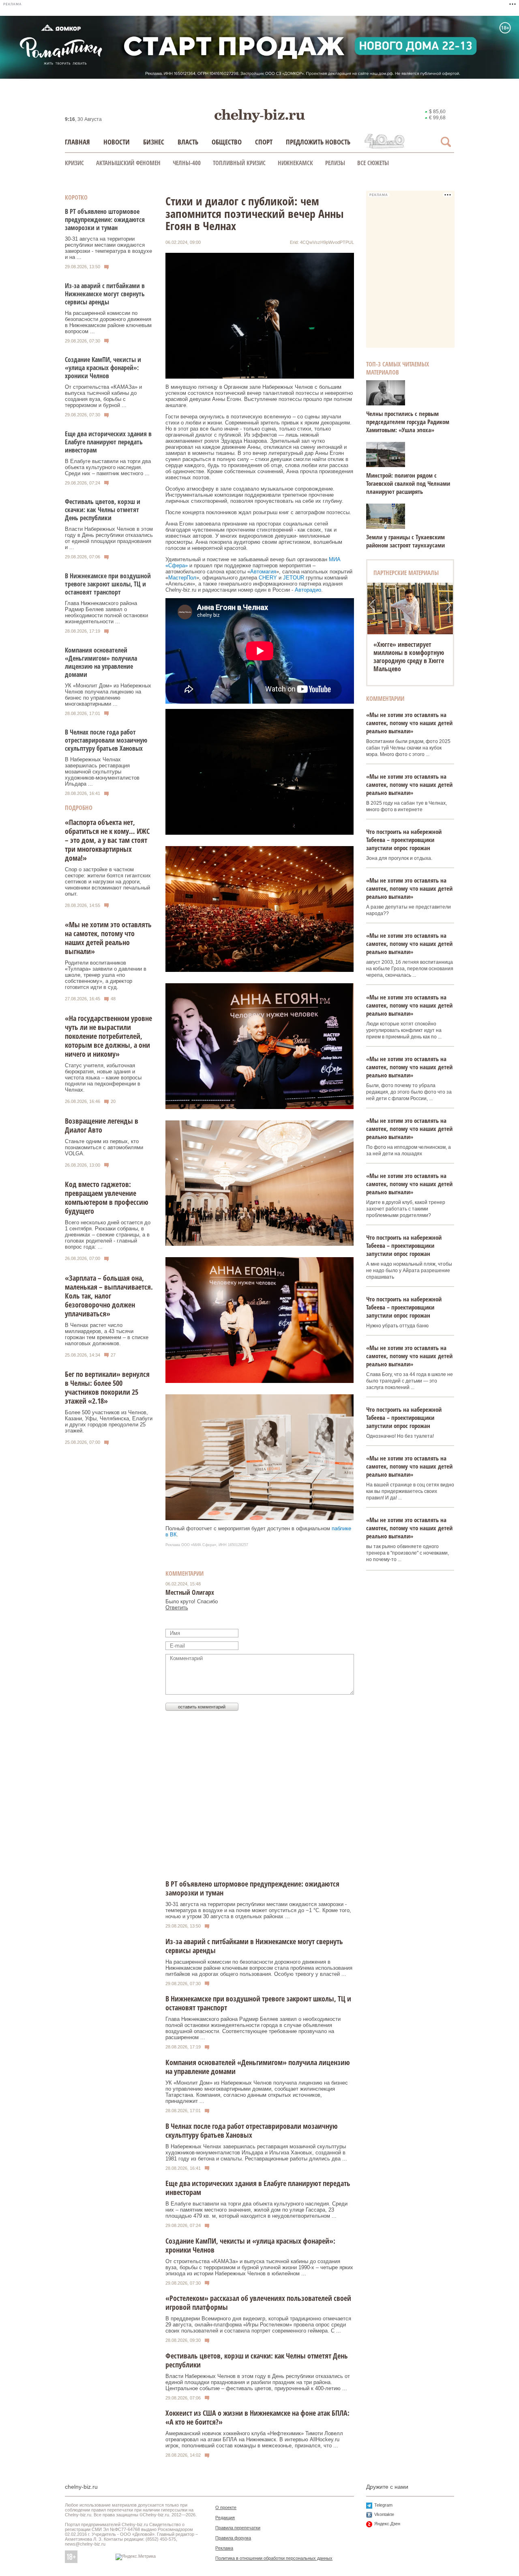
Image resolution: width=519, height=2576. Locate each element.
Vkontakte (384, 2514)
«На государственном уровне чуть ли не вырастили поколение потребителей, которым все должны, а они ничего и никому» (108, 1036)
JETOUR (294, 578)
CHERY (268, 578)
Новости (117, 142)
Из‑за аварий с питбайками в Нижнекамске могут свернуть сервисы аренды (105, 294)
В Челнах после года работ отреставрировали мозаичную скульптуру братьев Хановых (106, 740)
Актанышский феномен (128, 163)
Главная (77, 142)
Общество (227, 142)
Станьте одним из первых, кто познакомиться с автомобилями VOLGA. (104, 1147)
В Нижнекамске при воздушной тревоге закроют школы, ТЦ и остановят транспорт (108, 584)
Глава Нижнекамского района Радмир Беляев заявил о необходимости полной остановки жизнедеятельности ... (106, 612)
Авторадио (308, 590)
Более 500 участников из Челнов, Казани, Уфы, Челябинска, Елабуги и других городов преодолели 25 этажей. (109, 1422)
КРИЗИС (74, 163)
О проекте (226, 2507)
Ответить (177, 1608)
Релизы (335, 163)
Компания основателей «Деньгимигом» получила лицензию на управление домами (101, 662)
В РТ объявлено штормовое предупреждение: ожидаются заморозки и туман (105, 220)
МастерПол (182, 578)
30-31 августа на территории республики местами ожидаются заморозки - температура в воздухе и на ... (108, 248)
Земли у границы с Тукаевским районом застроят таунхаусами (405, 541)
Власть (188, 142)
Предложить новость (318, 142)
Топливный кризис (239, 163)
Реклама (224, 2548)
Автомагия (263, 572)
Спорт (264, 142)
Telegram (383, 2505)
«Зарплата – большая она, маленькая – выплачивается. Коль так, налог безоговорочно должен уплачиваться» (109, 1296)
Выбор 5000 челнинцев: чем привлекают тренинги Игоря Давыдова (409, 653)
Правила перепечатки (238, 2528)
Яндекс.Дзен (387, 2524)
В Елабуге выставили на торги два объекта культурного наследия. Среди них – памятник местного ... (108, 467)
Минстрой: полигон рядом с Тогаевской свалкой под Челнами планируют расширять (408, 483)
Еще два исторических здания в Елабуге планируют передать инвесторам (108, 442)
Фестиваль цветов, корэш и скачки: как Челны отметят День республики (103, 510)
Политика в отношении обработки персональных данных (274, 2558)
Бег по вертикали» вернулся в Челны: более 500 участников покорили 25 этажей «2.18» (107, 1387)
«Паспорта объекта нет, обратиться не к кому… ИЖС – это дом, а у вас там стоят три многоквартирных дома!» (107, 840)
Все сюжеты (373, 163)
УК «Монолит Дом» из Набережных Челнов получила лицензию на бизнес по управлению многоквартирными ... (108, 695)
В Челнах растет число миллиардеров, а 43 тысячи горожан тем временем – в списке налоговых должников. (107, 1334)
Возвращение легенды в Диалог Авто (102, 1125)
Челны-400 (187, 163)
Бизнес (154, 142)
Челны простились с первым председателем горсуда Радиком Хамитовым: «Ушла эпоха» (408, 422)
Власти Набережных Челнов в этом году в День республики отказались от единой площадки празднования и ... (109, 538)
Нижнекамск (295, 163)
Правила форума (233, 2538)
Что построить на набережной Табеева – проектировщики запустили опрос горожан (404, 840)
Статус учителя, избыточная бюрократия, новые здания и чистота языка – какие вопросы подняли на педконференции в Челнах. (103, 1078)
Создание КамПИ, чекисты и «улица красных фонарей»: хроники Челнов (103, 368)
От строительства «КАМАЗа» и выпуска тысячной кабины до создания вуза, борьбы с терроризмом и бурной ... (103, 396)
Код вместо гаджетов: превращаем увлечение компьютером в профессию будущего (107, 1198)
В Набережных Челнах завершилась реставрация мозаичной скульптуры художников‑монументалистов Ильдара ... (102, 772)
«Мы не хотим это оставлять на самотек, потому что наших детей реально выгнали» (108, 938)
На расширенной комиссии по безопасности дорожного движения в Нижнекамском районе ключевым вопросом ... (108, 322)
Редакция (225, 2518)
